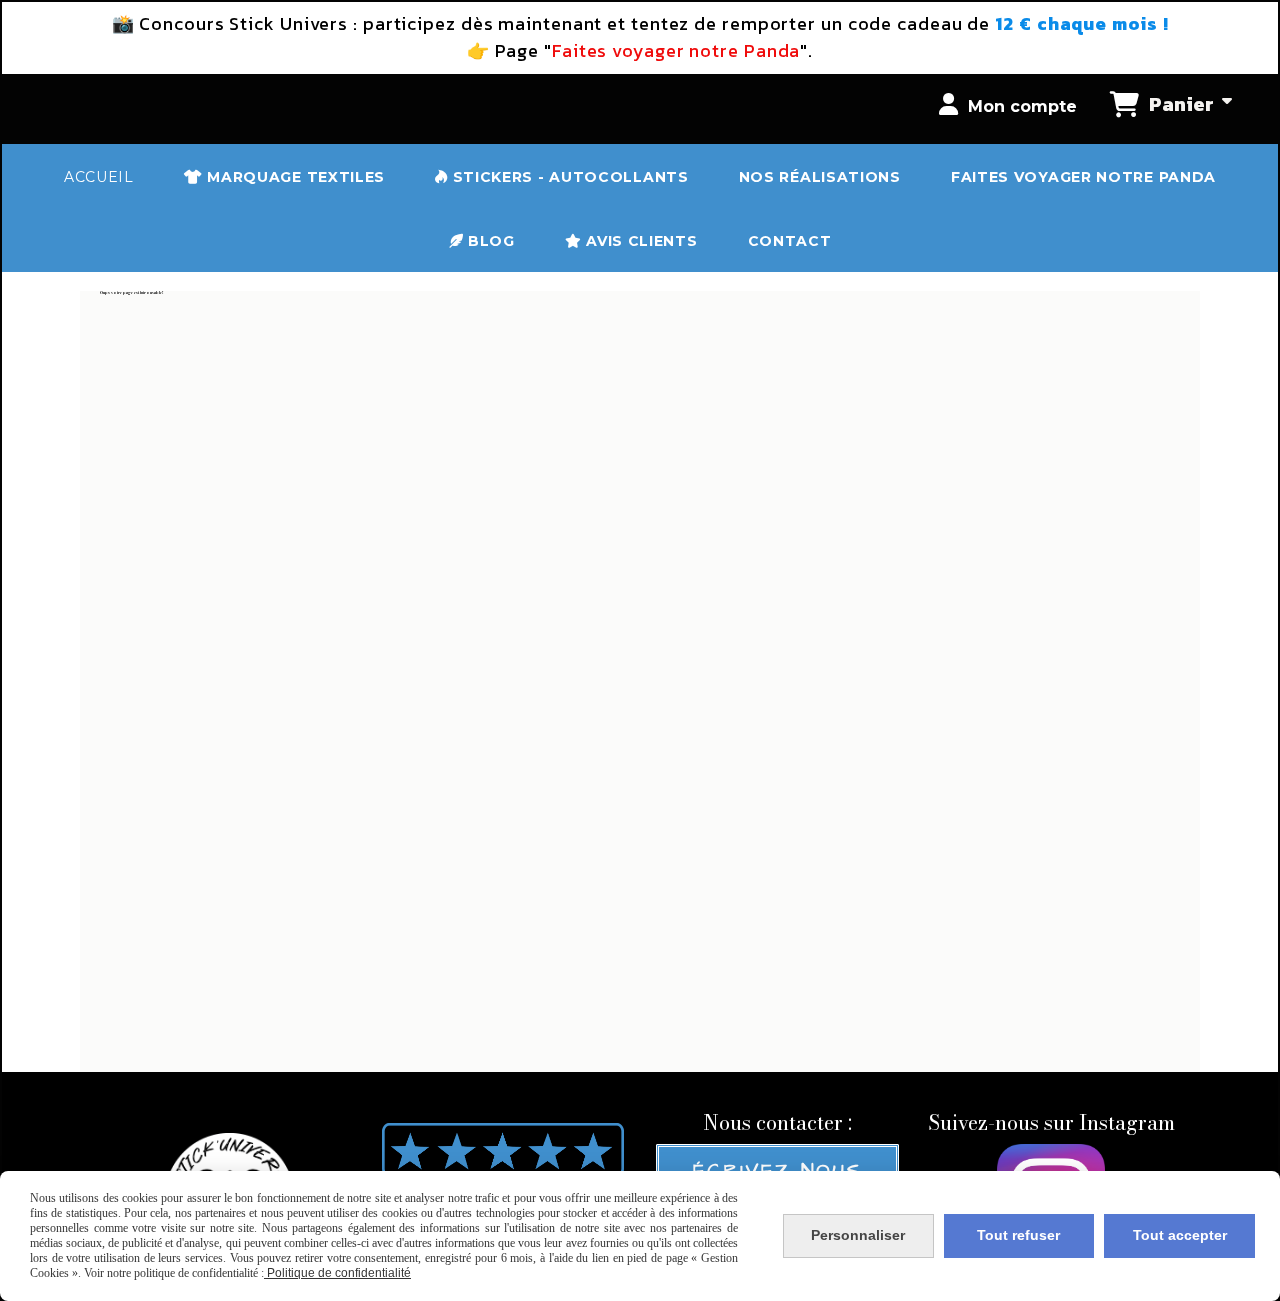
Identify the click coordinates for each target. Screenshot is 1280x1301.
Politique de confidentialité (337, 1273)
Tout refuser (1018, 1235)
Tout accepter (1180, 1235)
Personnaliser (858, 1235)
